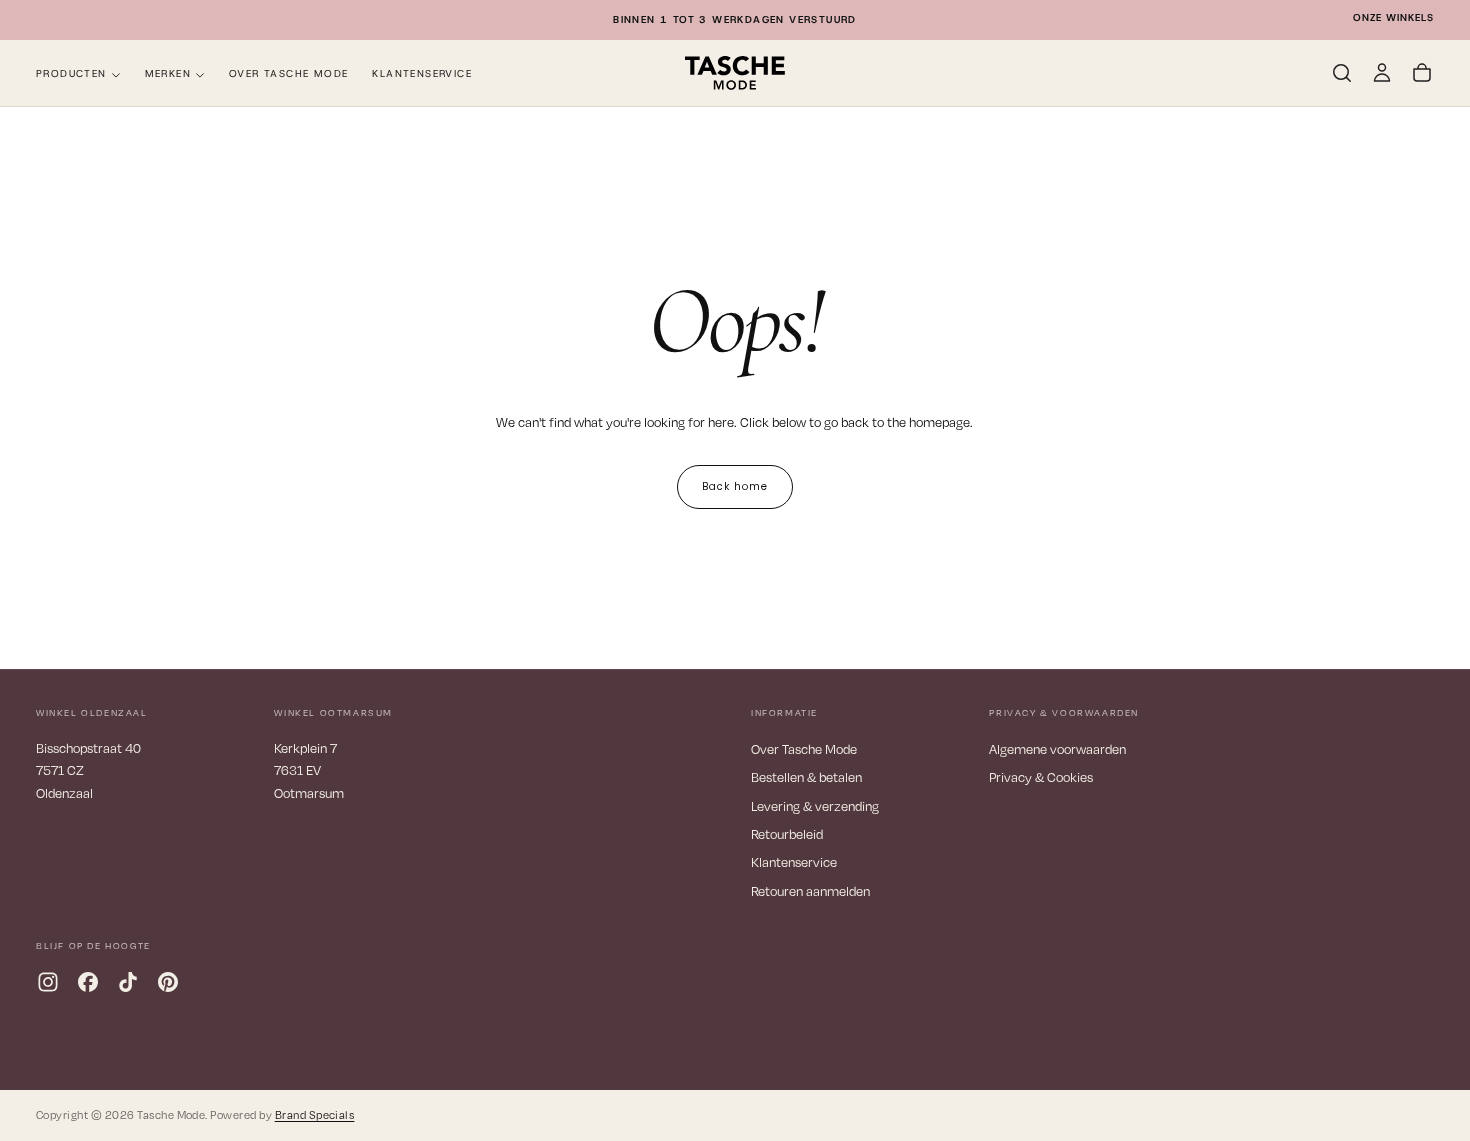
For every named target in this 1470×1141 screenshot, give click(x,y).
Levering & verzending (815, 806)
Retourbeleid (787, 834)
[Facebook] (88, 982)
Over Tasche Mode (288, 73)
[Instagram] (48, 982)
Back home (735, 486)
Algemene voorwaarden (1057, 749)
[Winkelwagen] (1422, 73)
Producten (71, 73)
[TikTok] (128, 982)
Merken (168, 73)
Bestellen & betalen (806, 777)
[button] (1342, 73)
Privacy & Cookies (1041, 777)
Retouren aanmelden (810, 891)
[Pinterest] (168, 982)
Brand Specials (315, 1115)
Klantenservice (422, 73)
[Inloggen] (1382, 73)
